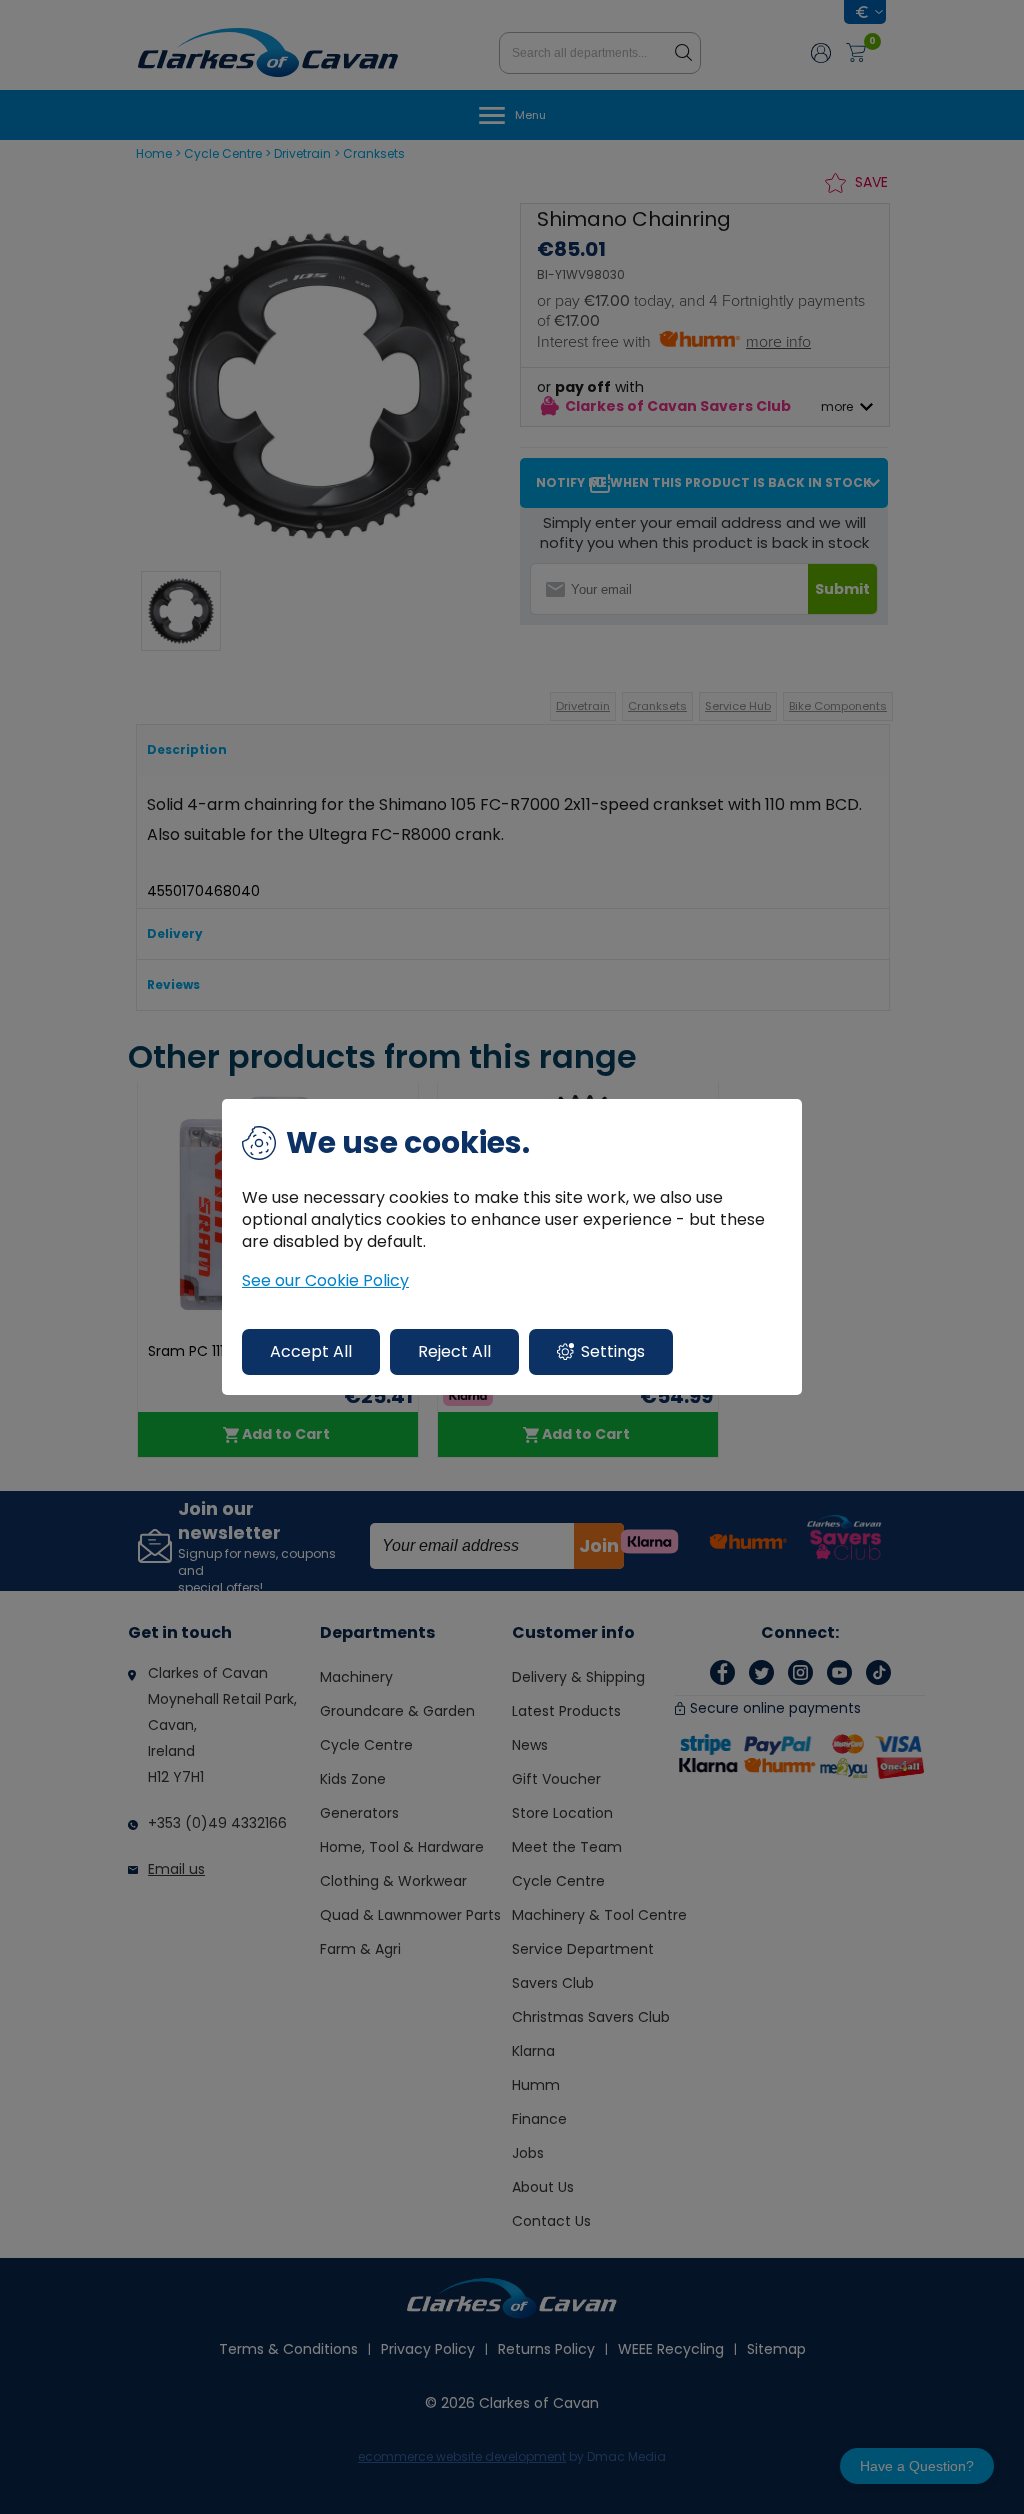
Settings (613, 1351)
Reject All (454, 1351)
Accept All (311, 1351)
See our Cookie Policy (325, 1281)
